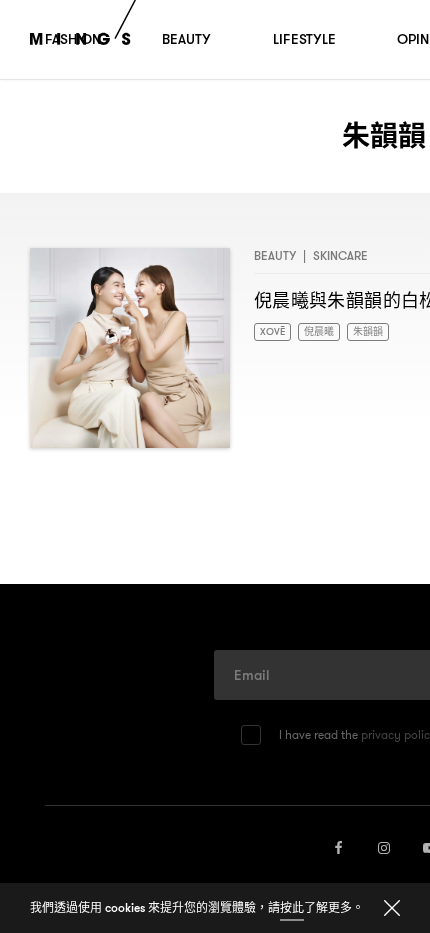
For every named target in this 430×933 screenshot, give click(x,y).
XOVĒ (275, 332)
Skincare (340, 255)
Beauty (275, 255)
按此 (292, 907)
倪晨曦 (328, 332)
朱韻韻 (383, 332)
